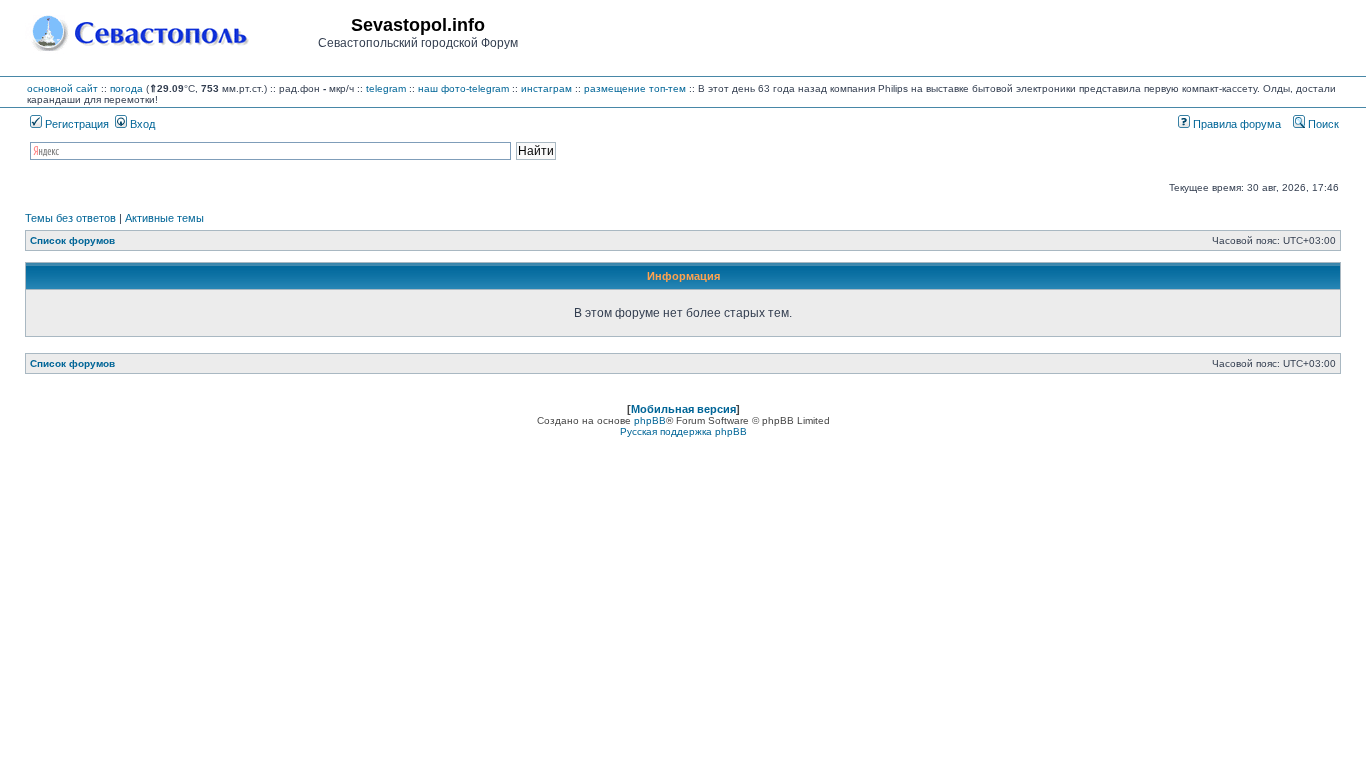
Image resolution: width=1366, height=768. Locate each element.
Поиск (1322, 124)
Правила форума (1235, 124)
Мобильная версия (683, 409)
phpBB (650, 420)
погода (126, 88)
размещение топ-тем (635, 88)
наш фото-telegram (463, 88)
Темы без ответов (70, 218)
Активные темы (164, 218)
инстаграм (546, 88)
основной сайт (62, 88)
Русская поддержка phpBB (683, 431)
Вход (141, 124)
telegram (386, 88)
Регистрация (75, 124)
